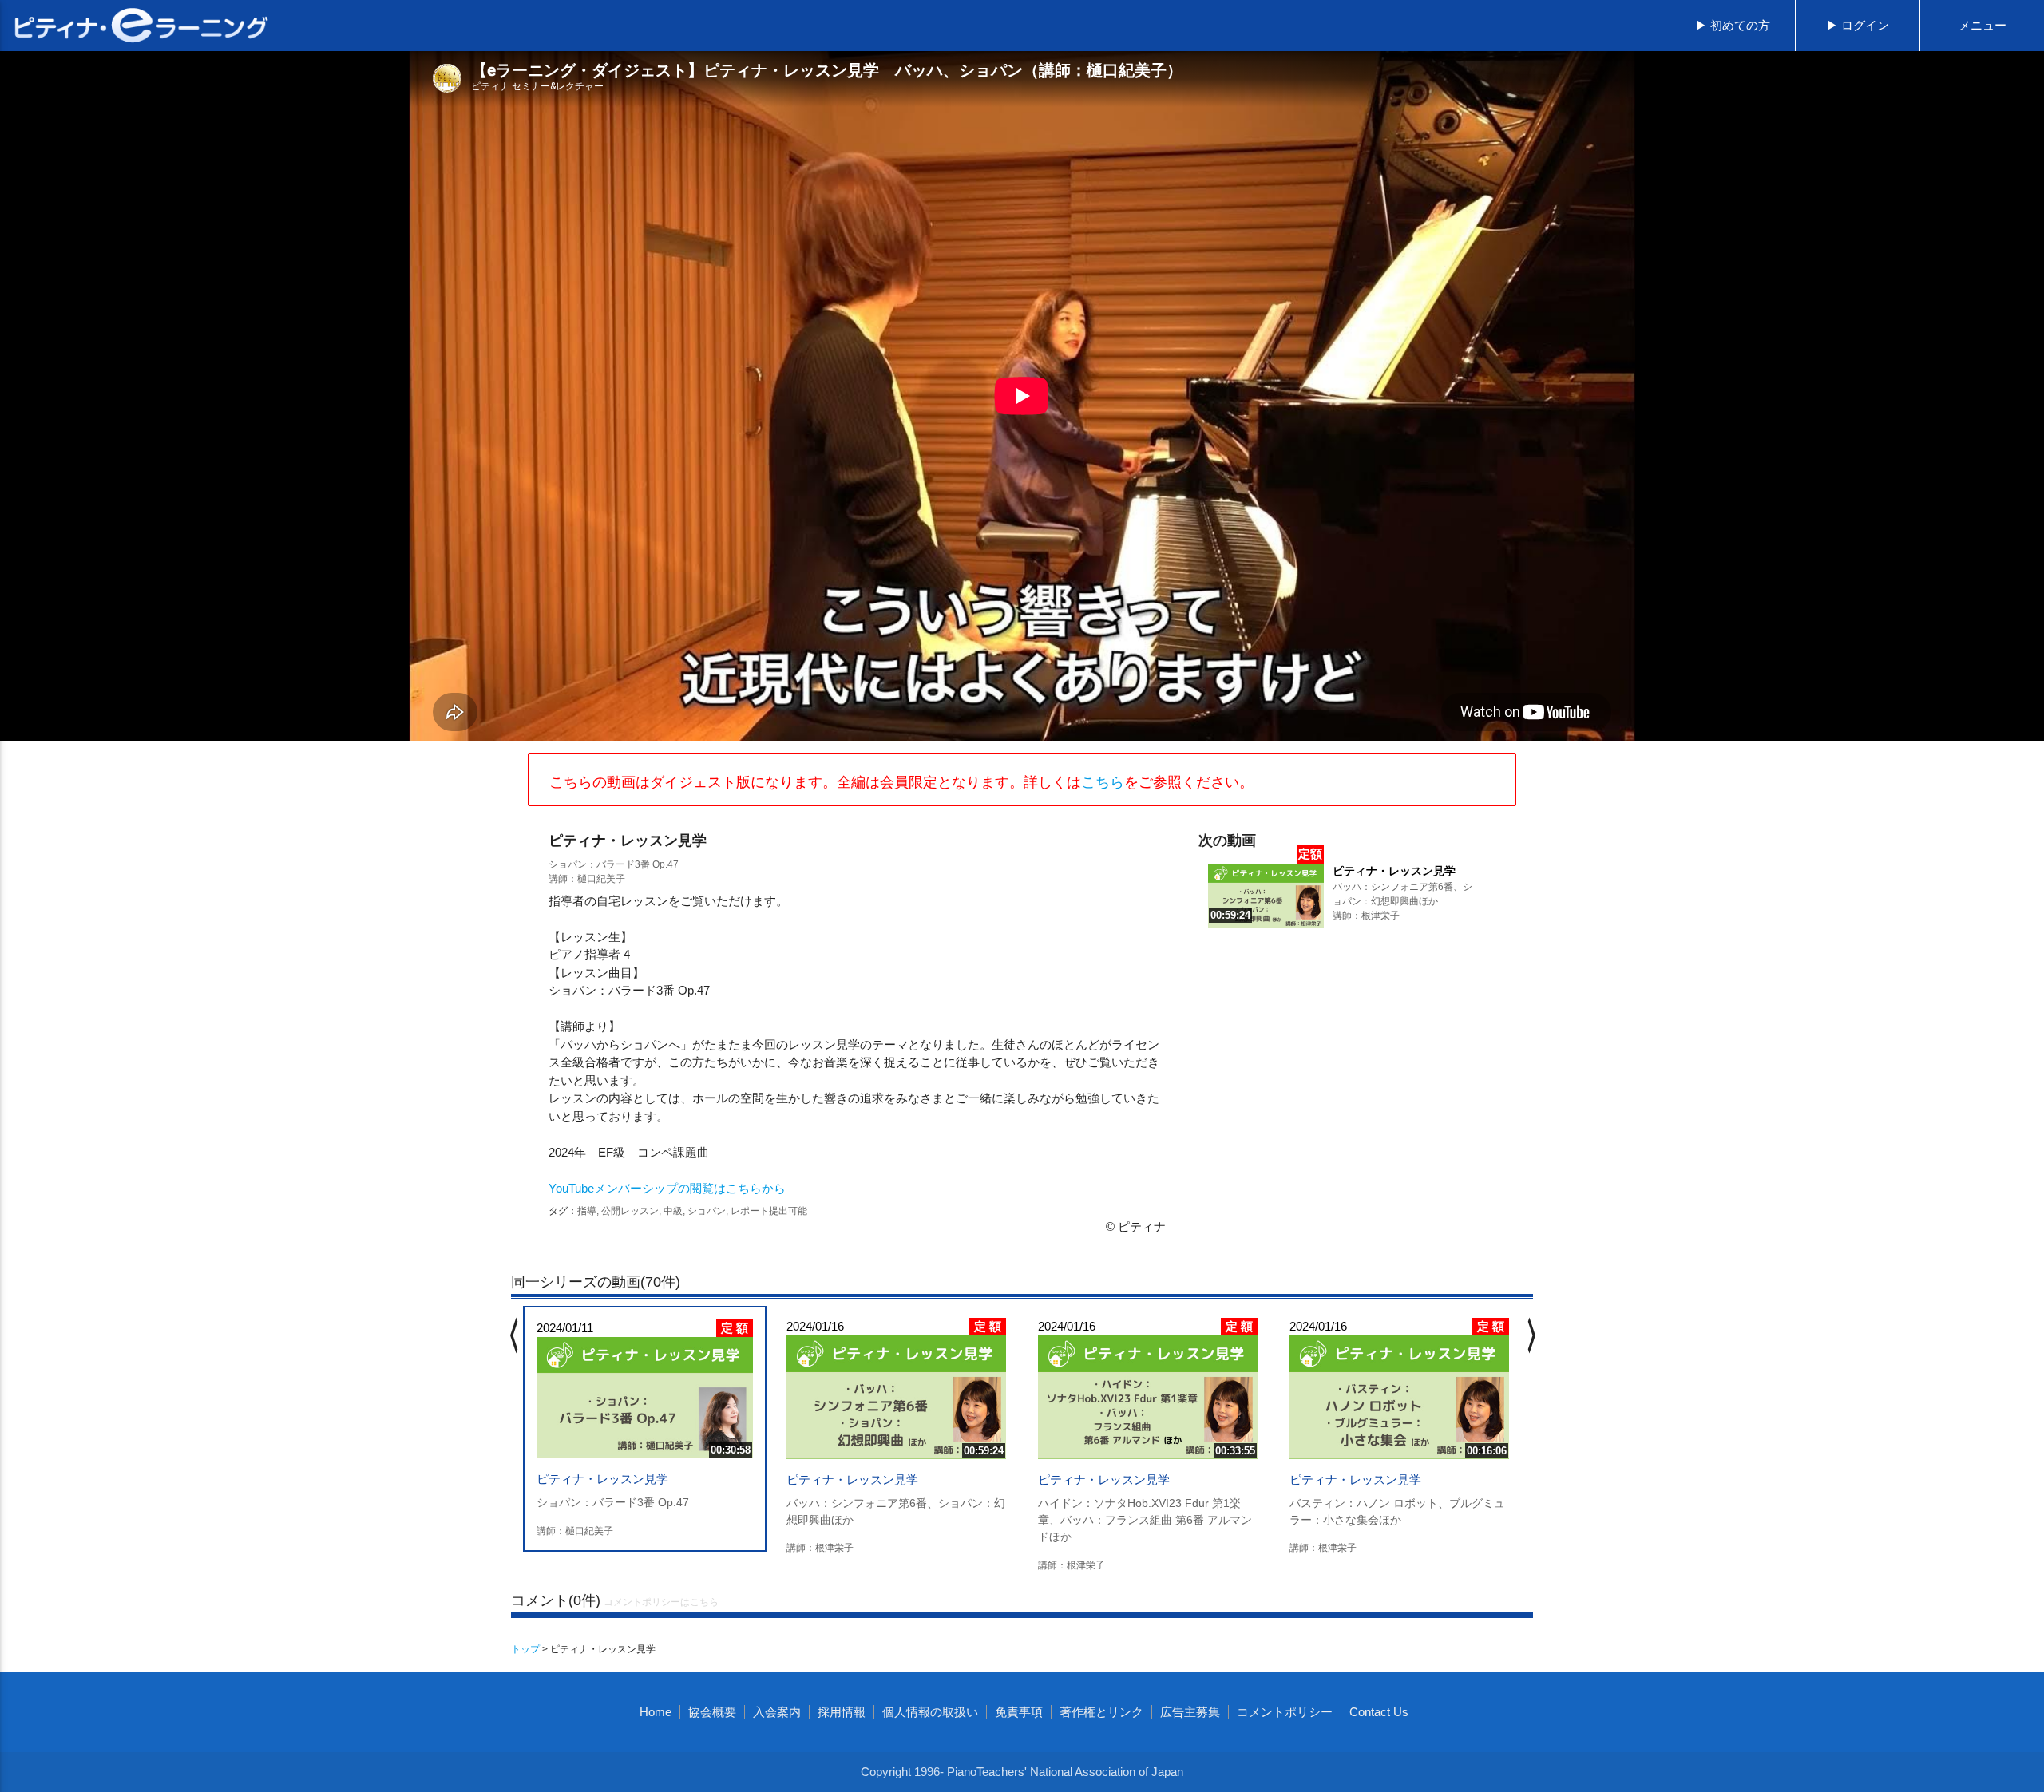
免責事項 (1019, 1712)
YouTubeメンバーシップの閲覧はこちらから (667, 1188)
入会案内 (777, 1712)
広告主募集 (1190, 1712)
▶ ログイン (1858, 25)
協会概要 (712, 1712)
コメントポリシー (1285, 1712)
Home (656, 1712)
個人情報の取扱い (930, 1712)
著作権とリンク (1101, 1712)
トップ (525, 1649)
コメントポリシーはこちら (661, 1602)
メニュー (1983, 25)
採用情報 (842, 1712)
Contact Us (1379, 1712)
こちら (1103, 782)
